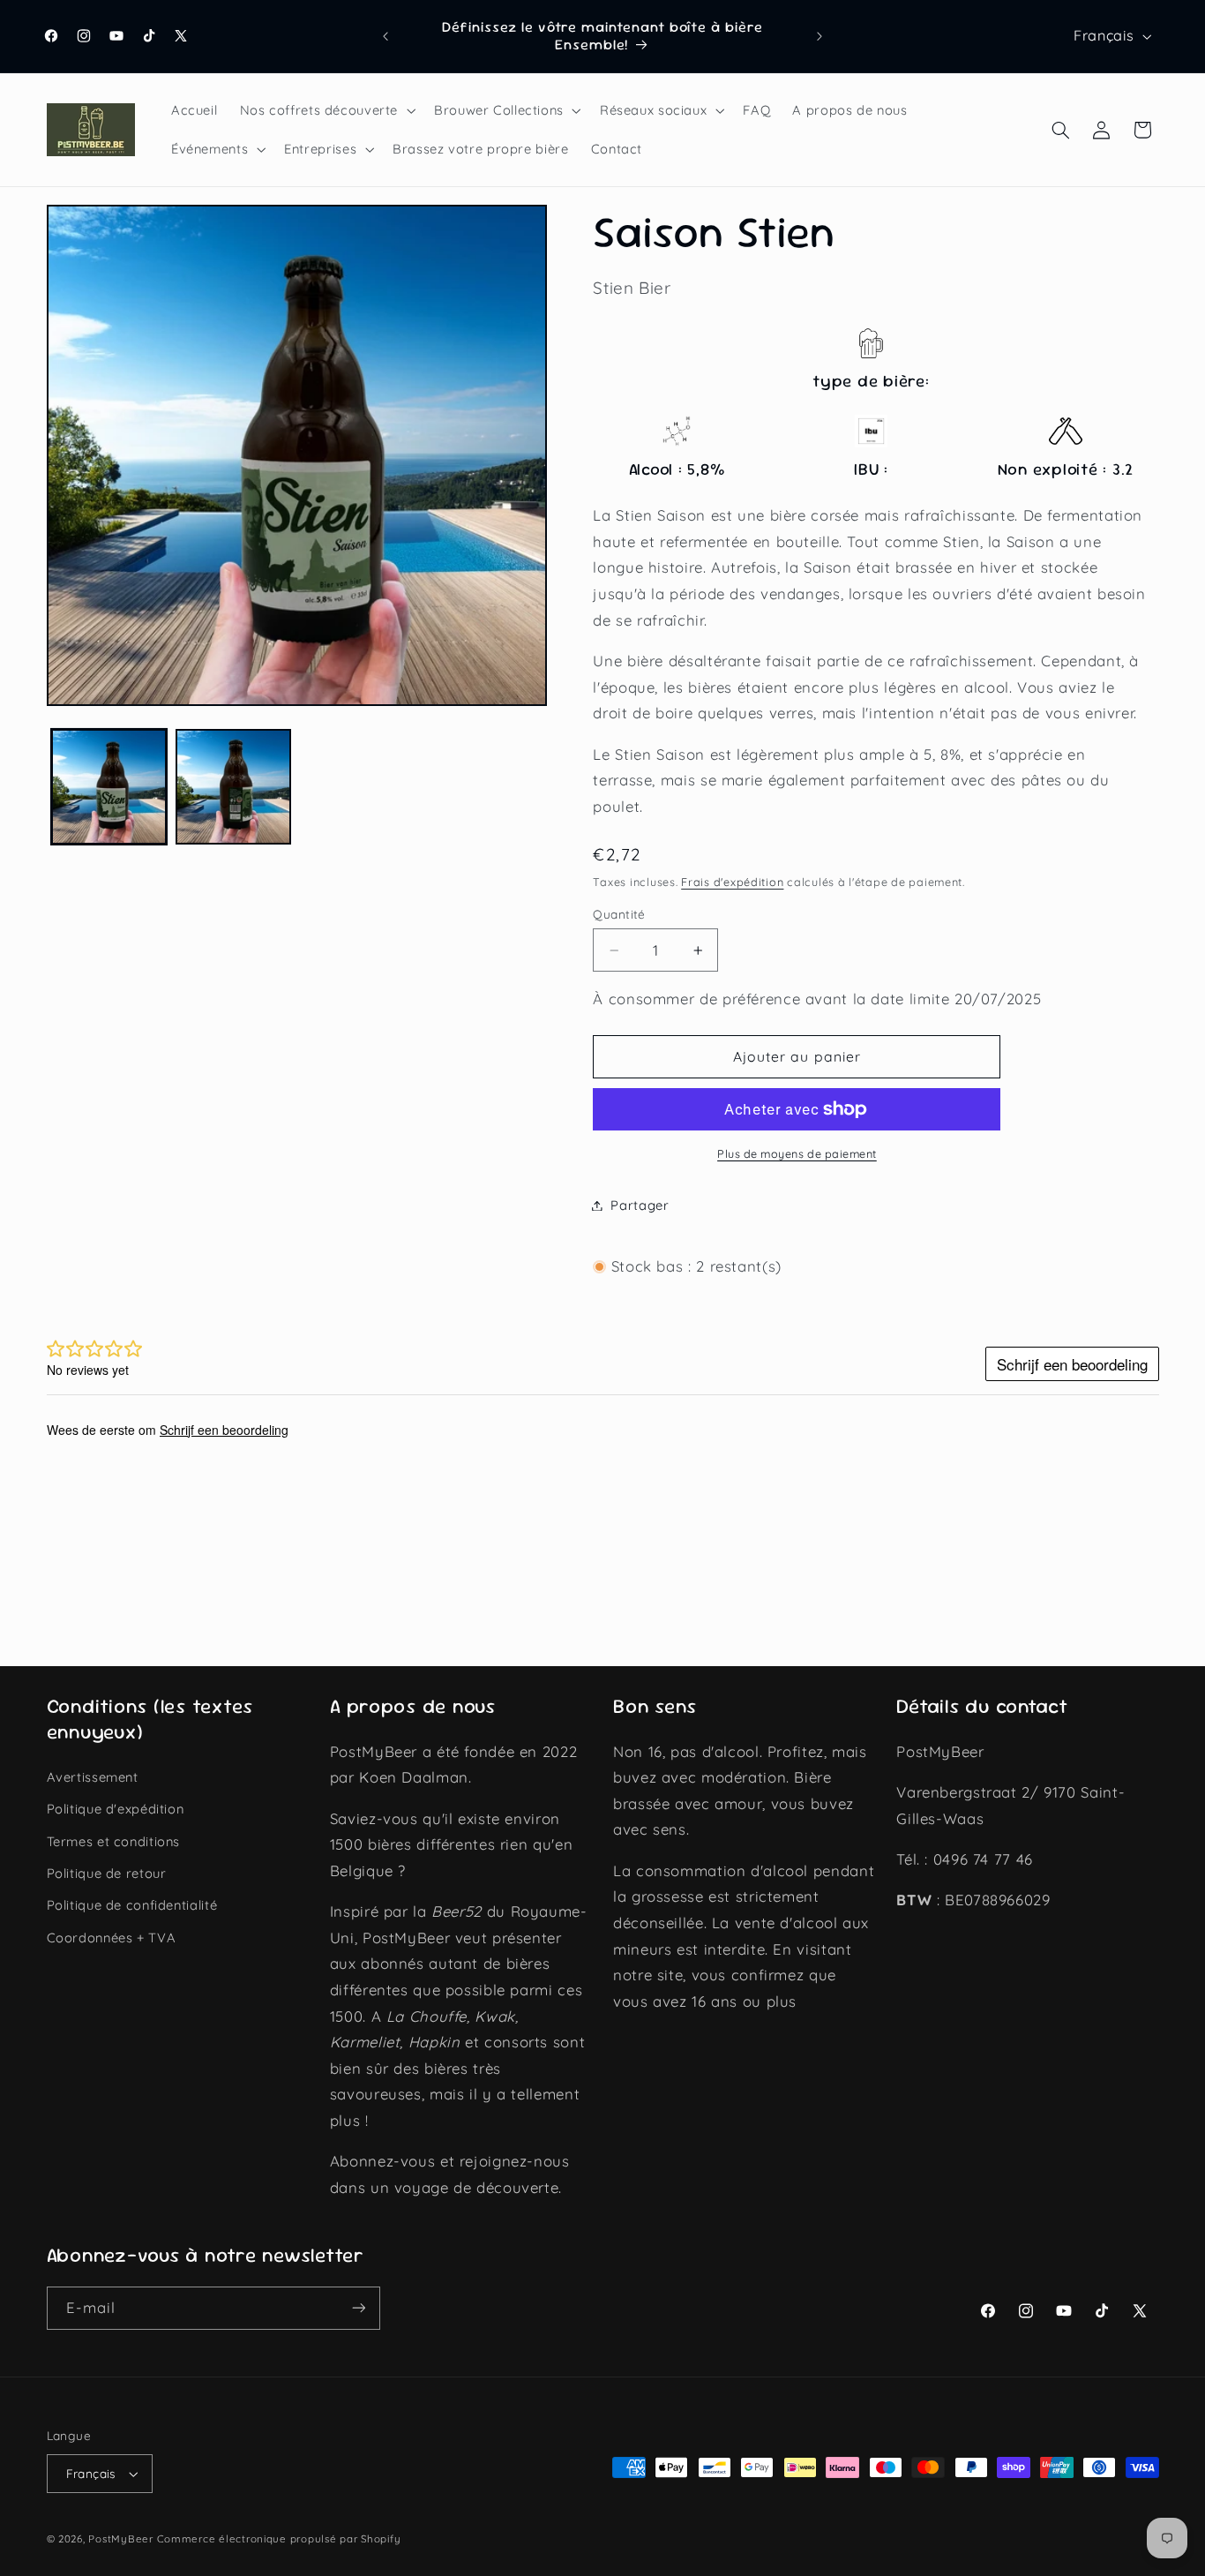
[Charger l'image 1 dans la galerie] (109, 787)
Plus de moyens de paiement (797, 1153)
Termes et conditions (114, 1841)
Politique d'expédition (116, 1809)
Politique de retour (107, 1873)
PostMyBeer (120, 2538)
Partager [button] (640, 1205)
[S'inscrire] (358, 2308)
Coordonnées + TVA (112, 1938)
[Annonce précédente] (385, 36)
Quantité (619, 914)
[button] (326, 110)
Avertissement (93, 1777)
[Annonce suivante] (820, 36)
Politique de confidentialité (132, 1905)
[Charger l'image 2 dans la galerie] (233, 787)
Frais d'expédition (732, 882)
